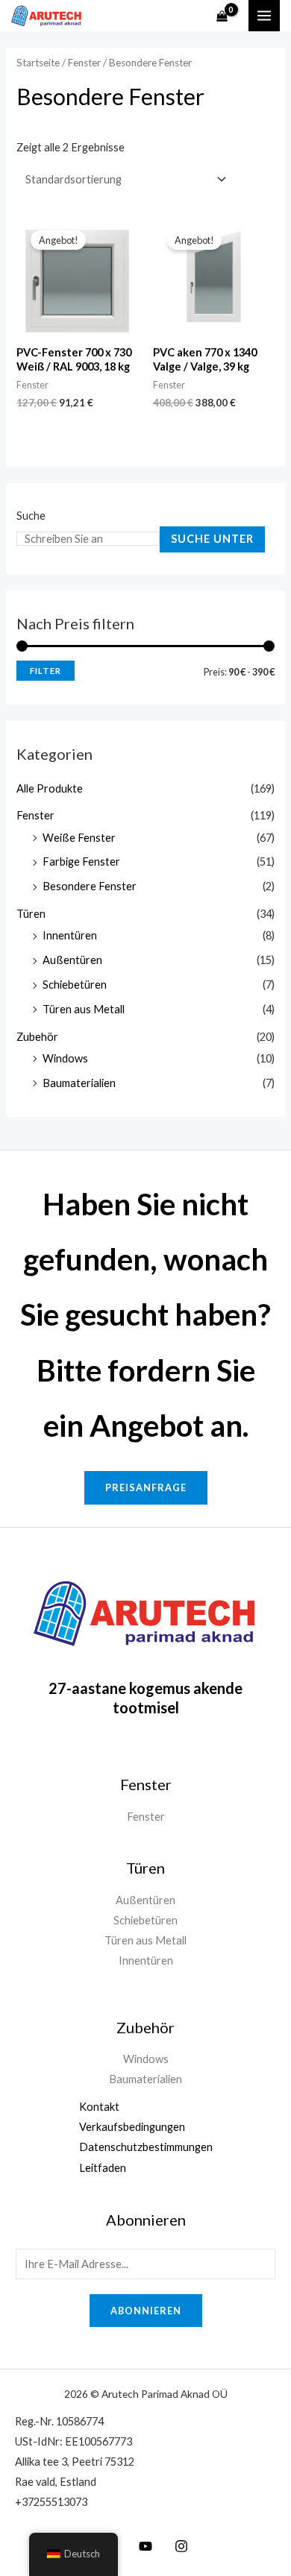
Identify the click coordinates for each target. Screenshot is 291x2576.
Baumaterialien (79, 1083)
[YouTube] (145, 2546)
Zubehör (37, 1037)
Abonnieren (146, 2311)
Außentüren (72, 960)
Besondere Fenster (90, 886)
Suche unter (212, 539)
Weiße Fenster (79, 838)
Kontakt (99, 2107)
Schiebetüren (75, 985)
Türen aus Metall (84, 1009)
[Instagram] (181, 2546)
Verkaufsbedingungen (132, 2127)
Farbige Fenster (81, 862)
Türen (31, 914)
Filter (46, 671)
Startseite (38, 63)
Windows (65, 1058)
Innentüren (70, 935)
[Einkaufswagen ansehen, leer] (222, 16)
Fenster (35, 815)
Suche (31, 516)
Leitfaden (103, 2168)
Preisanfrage (146, 1487)
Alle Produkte (50, 788)
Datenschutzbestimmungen (146, 2147)
